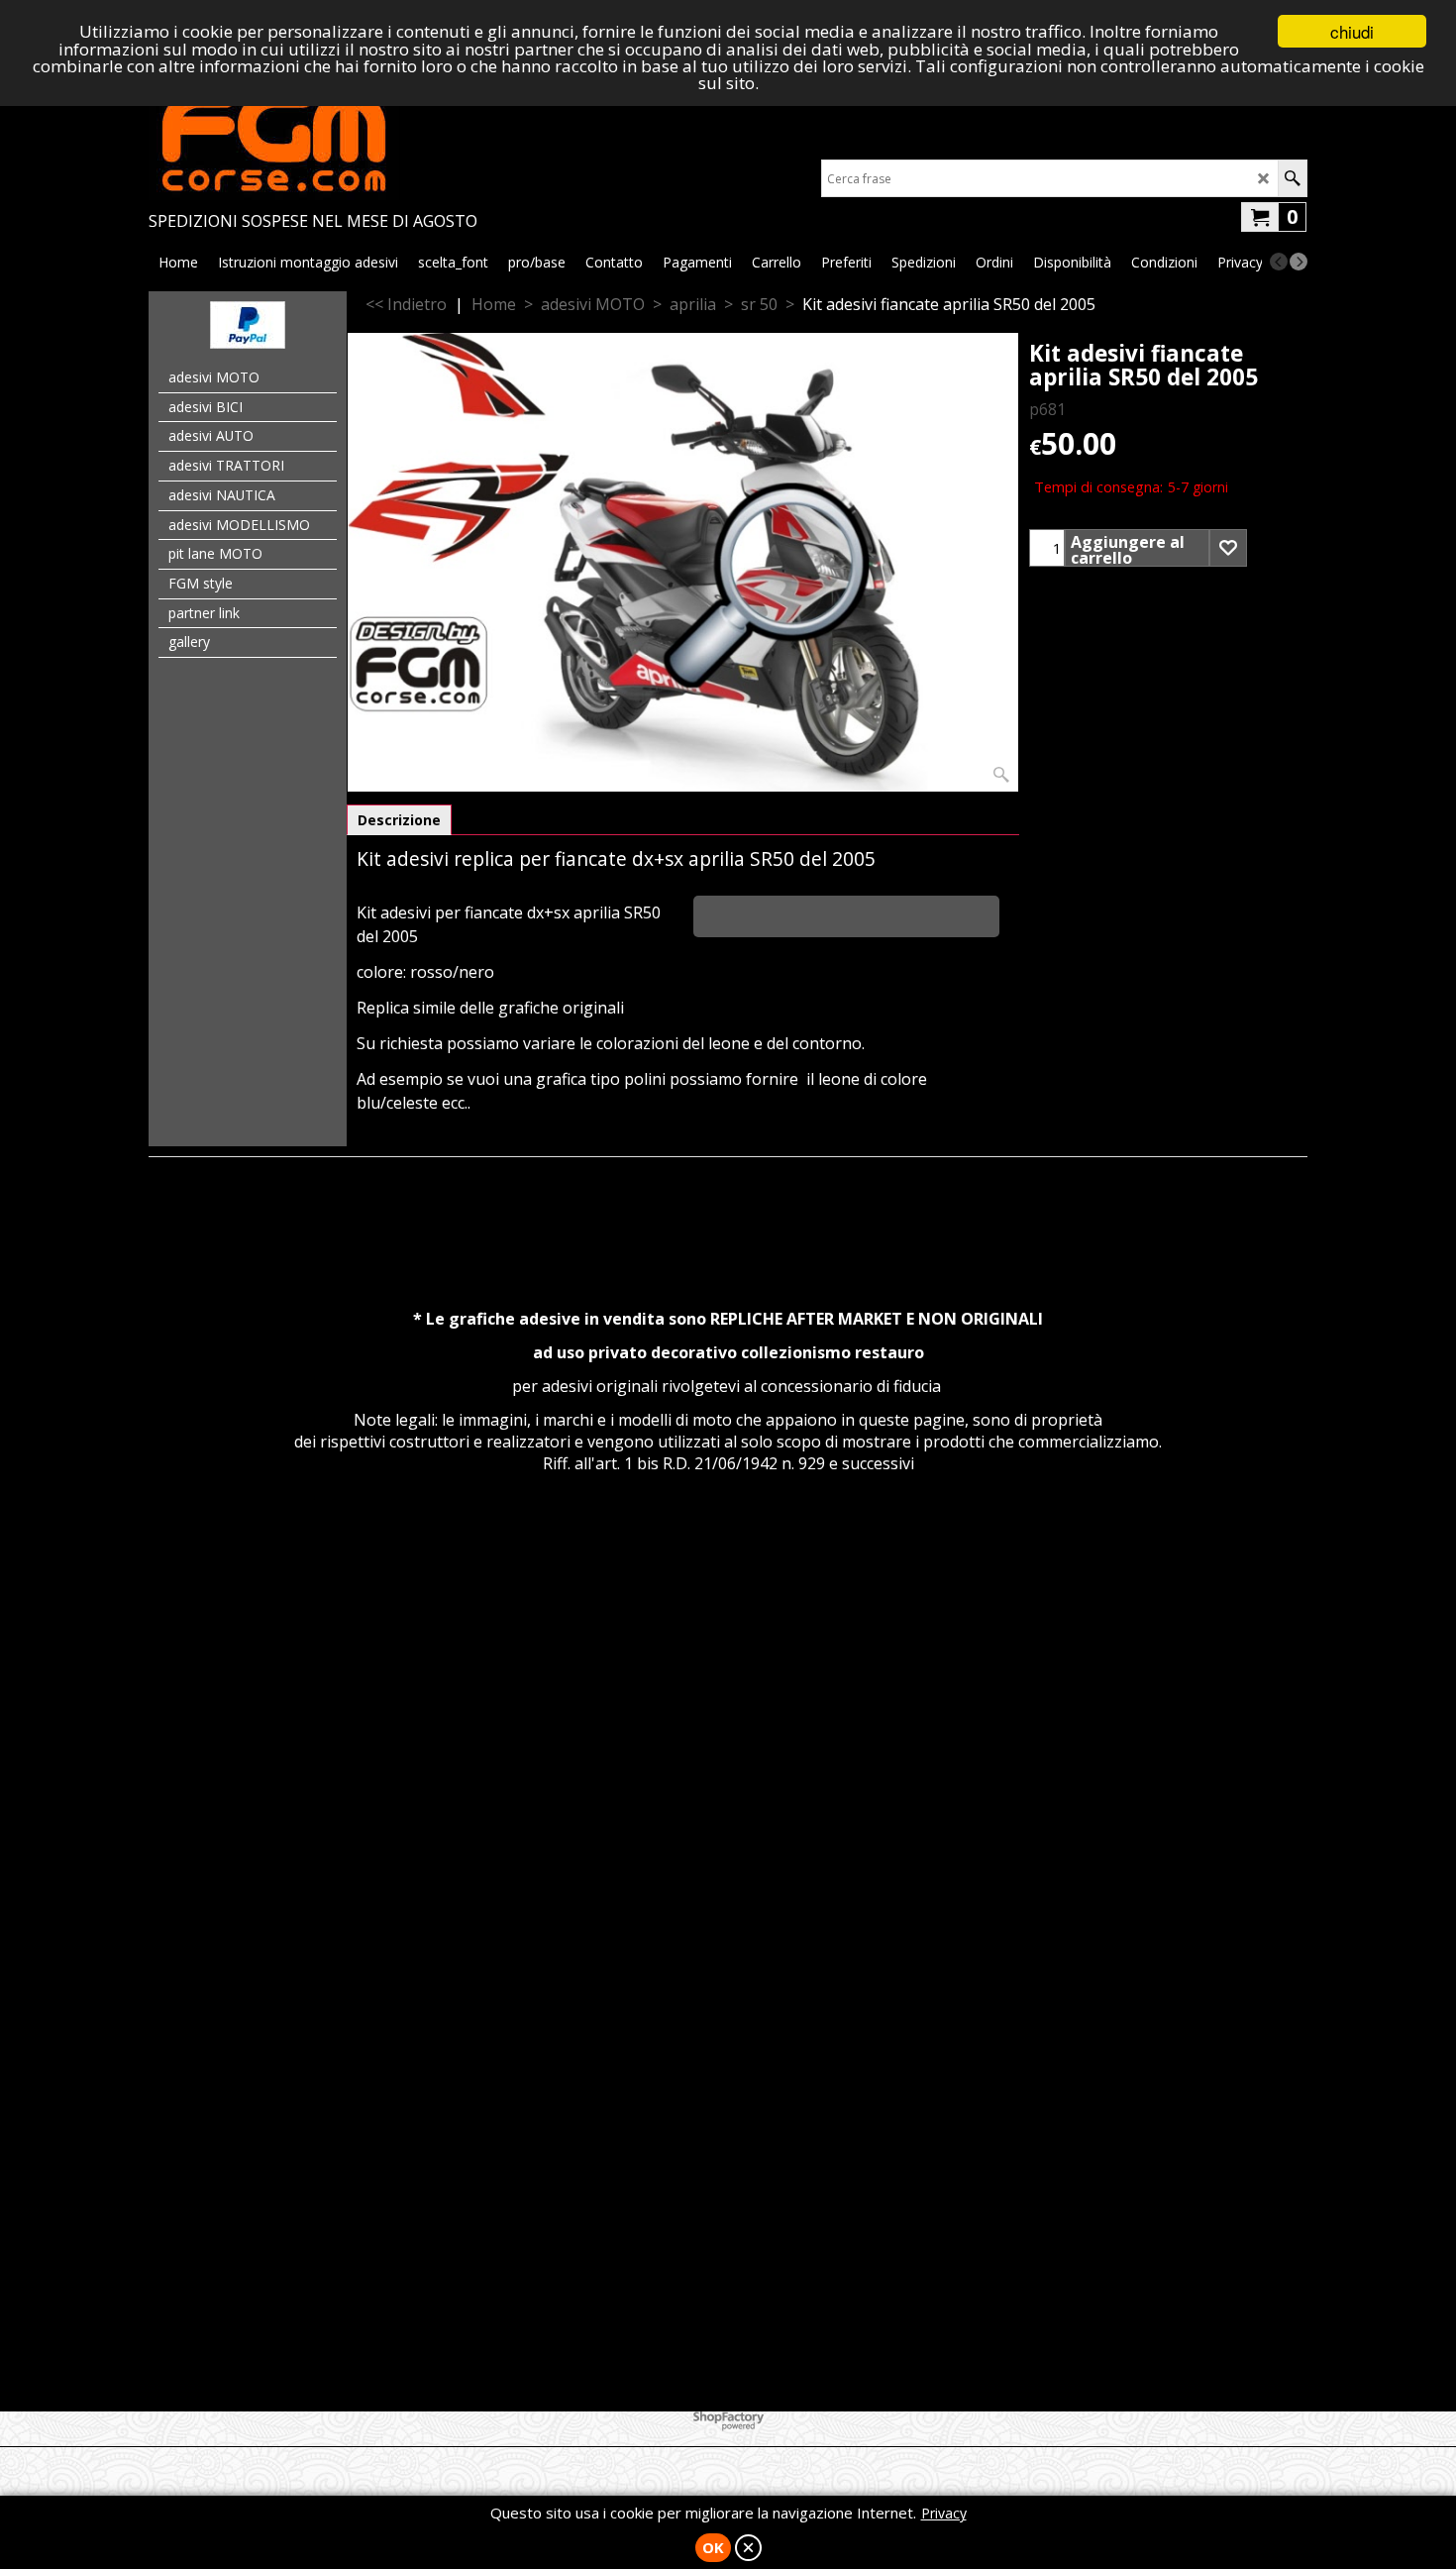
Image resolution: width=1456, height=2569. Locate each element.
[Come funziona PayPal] (248, 343)
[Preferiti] (1228, 548)
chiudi (1352, 31)
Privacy (944, 2513)
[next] (1299, 262)
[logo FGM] (313, 141)
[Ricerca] (1292, 178)
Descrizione (399, 820)
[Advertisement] (728, 1692)
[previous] (1279, 262)
